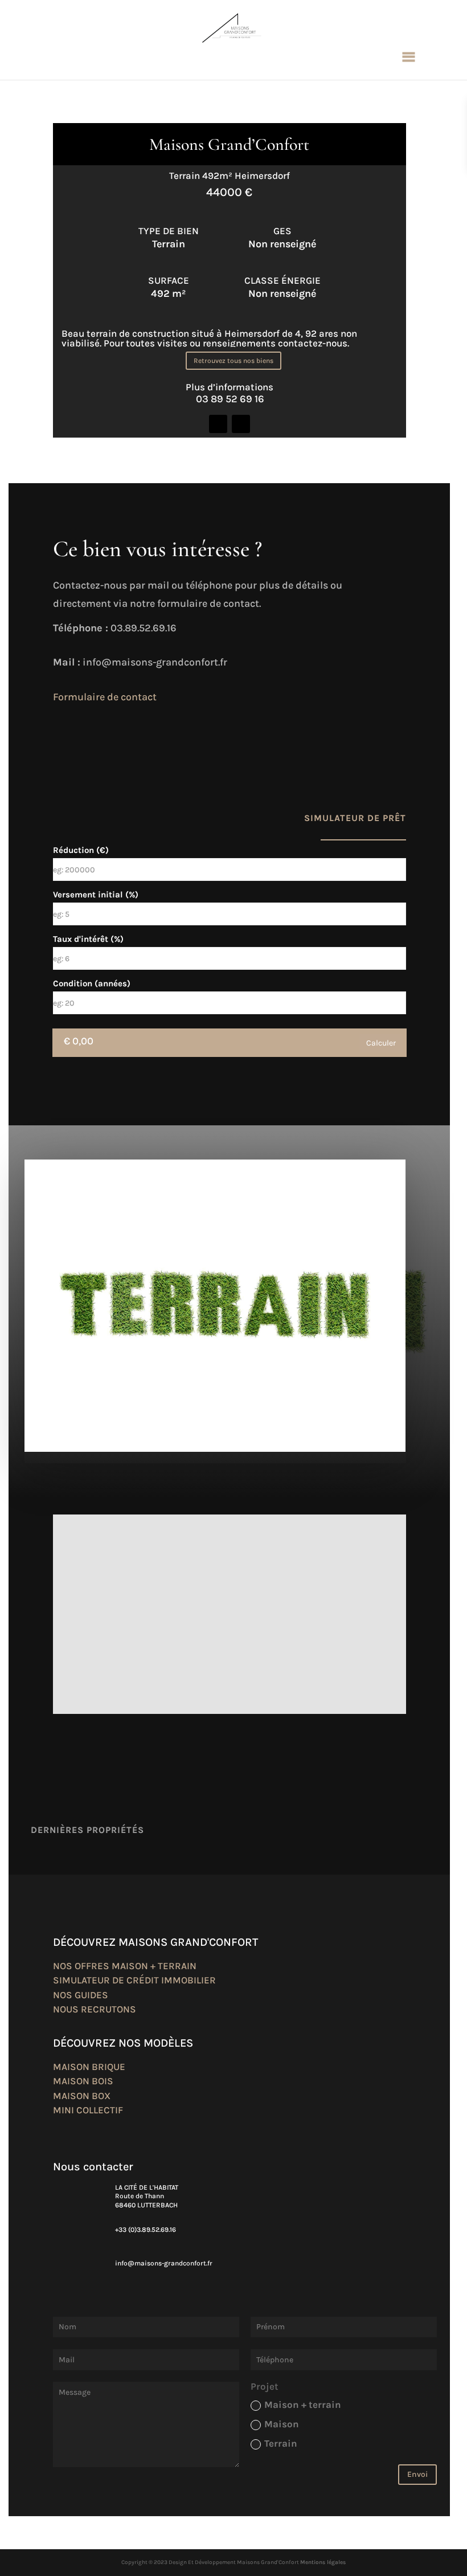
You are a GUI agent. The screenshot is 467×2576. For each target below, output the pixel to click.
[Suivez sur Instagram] (241, 424)
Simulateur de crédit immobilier (134, 1980)
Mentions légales (323, 2562)
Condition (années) (92, 984)
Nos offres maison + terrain (125, 1966)
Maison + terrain (303, 2404)
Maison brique (89, 2067)
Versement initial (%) (96, 895)
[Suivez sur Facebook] (218, 424)
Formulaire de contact (105, 697)
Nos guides (81, 1995)
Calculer (381, 1043)
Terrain (281, 2443)
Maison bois (83, 2081)
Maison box (82, 2096)
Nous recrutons (95, 2009)
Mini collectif (88, 2110)
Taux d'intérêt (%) (88, 939)
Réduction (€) (81, 850)
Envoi (417, 2474)
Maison (282, 2424)
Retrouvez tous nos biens (233, 361)
